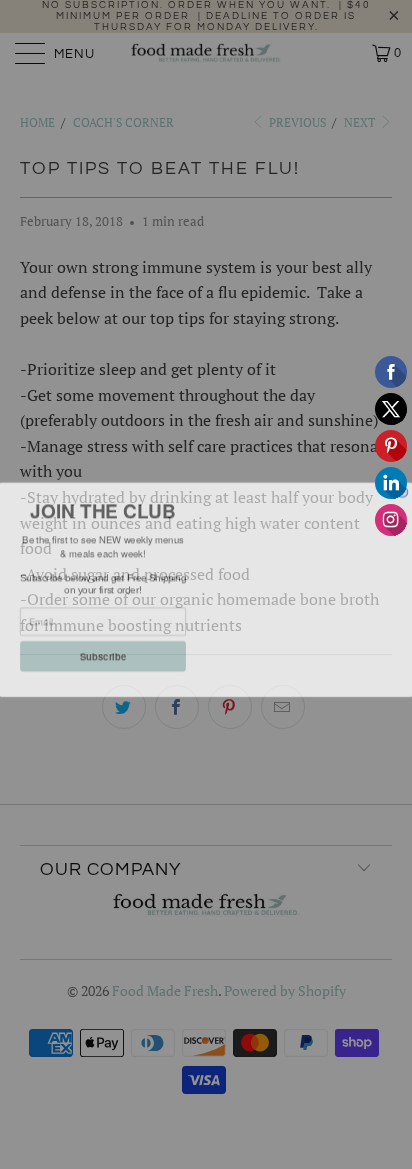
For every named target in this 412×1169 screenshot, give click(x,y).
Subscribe (103, 651)
